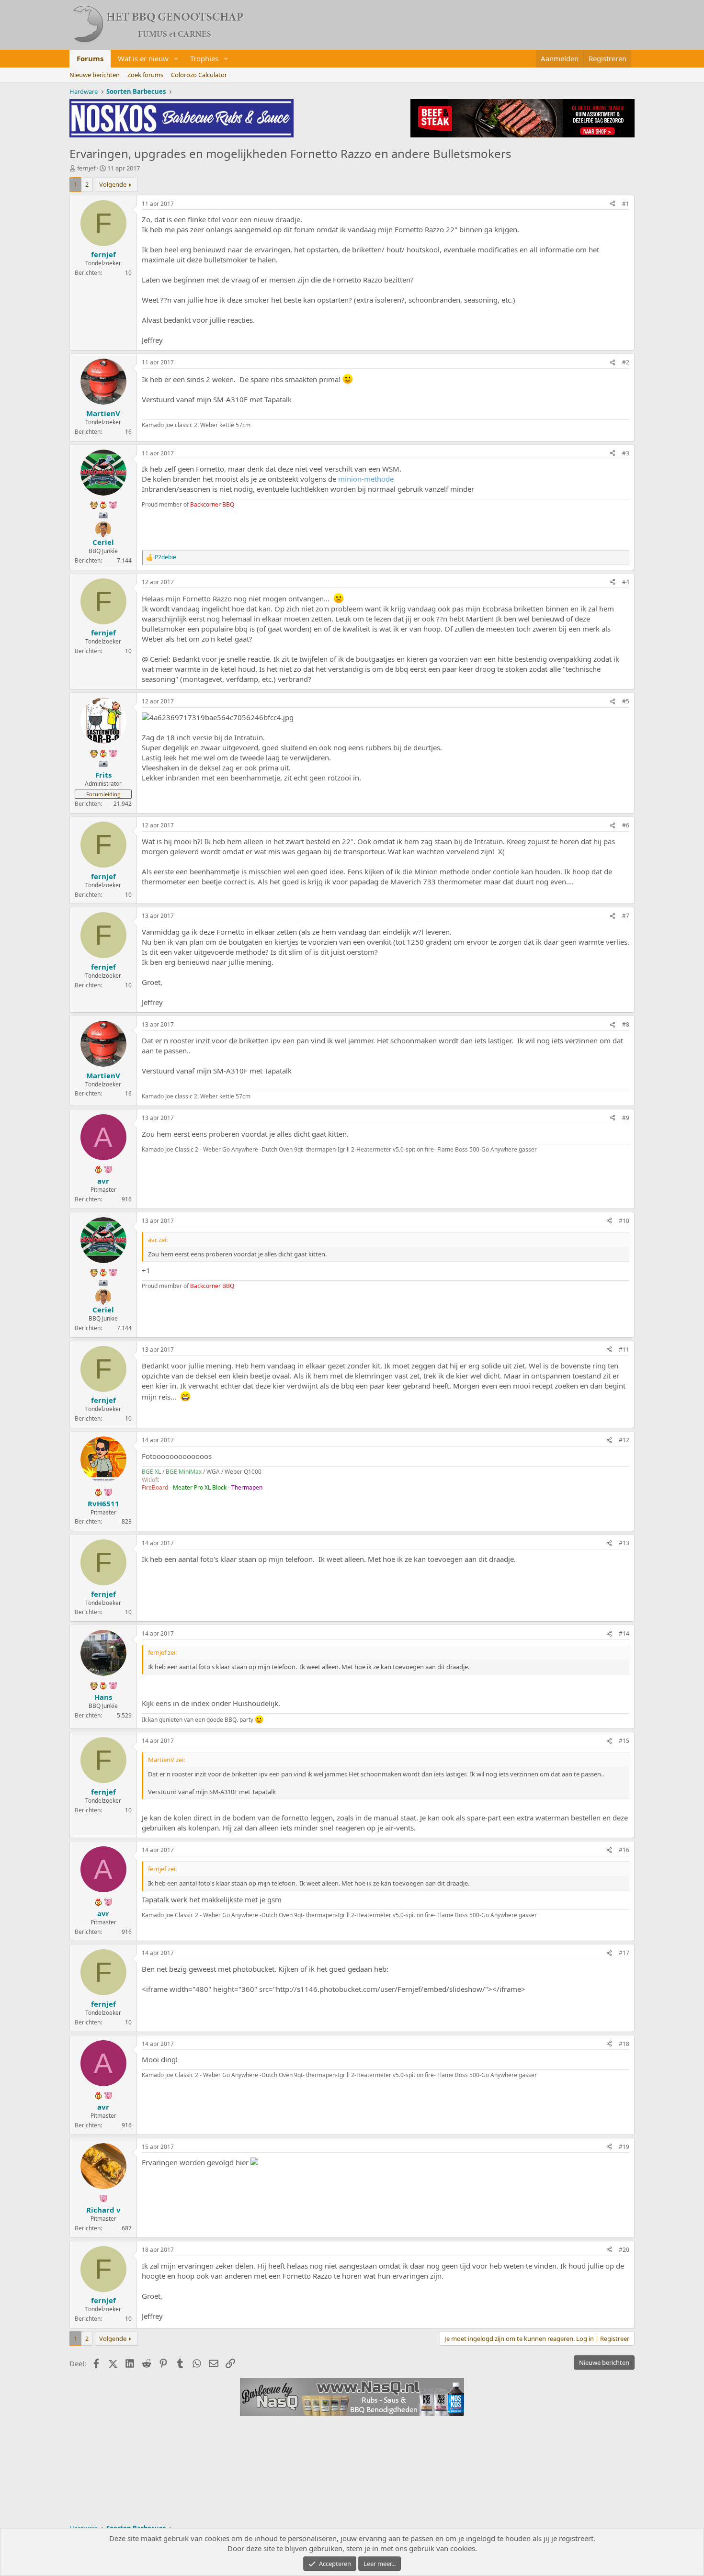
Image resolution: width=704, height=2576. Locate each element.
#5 (626, 701)
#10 (624, 1221)
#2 (626, 362)
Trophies (204, 58)
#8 (626, 1024)
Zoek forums (145, 75)
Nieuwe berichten (95, 75)
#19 (624, 2147)
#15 (624, 1741)
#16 (624, 1850)
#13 (624, 1543)
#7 (626, 916)
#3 (626, 453)
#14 (624, 1633)
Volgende (113, 184)
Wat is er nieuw (143, 58)
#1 (626, 204)
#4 (626, 582)
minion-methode (366, 479)
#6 (626, 825)
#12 (624, 1440)
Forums (90, 58)
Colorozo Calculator (199, 75)
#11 (624, 1350)
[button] (176, 59)
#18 (624, 2044)
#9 (626, 1118)
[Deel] (613, 204)
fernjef (86, 168)
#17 (624, 1953)
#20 (624, 2250)
